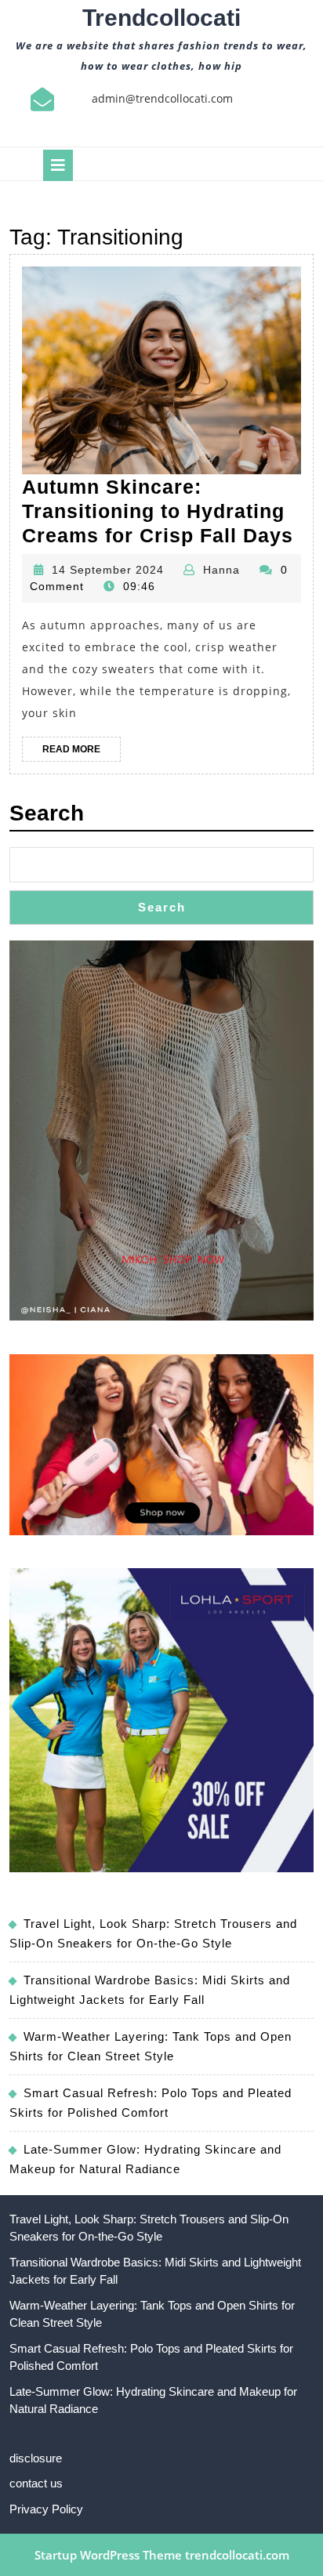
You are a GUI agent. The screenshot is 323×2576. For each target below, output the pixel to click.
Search (47, 813)
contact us (36, 2483)
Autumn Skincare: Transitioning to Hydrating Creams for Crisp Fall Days (158, 511)
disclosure (36, 2458)
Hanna (221, 570)
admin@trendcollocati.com (162, 98)
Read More (82, 752)
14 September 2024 (108, 570)
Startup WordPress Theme (108, 2555)
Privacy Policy (46, 2509)
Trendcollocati (161, 18)
